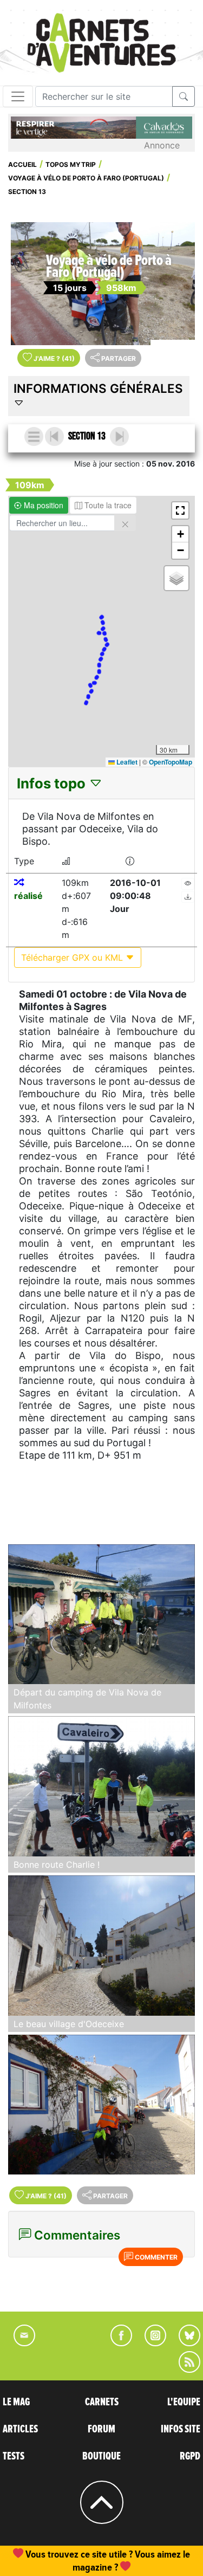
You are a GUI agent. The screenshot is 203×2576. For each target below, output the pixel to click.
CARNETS (102, 2402)
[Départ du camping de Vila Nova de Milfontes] (101, 1614)
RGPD (190, 2456)
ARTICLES (20, 2429)
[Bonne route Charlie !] (101, 1786)
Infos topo (53, 783)
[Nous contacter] (19, 2343)
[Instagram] (151, 2343)
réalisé (28, 896)
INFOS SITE (181, 2429)
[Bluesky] (184, 2343)
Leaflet (126, 762)
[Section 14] (119, 436)
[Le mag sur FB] (117, 2343)
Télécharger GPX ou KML (73, 957)
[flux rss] (184, 2370)
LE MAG (16, 2402)
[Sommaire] (34, 436)
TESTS (14, 2456)
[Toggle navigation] (18, 96)
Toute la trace (107, 505)
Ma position (42, 505)
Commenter (155, 2257)
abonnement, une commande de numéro (110, 2554)
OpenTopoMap (171, 762)
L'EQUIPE (184, 2402)
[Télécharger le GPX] (188, 897)
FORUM (101, 2429)
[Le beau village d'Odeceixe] (101, 1946)
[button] (180, 510)
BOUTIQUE (101, 2456)
